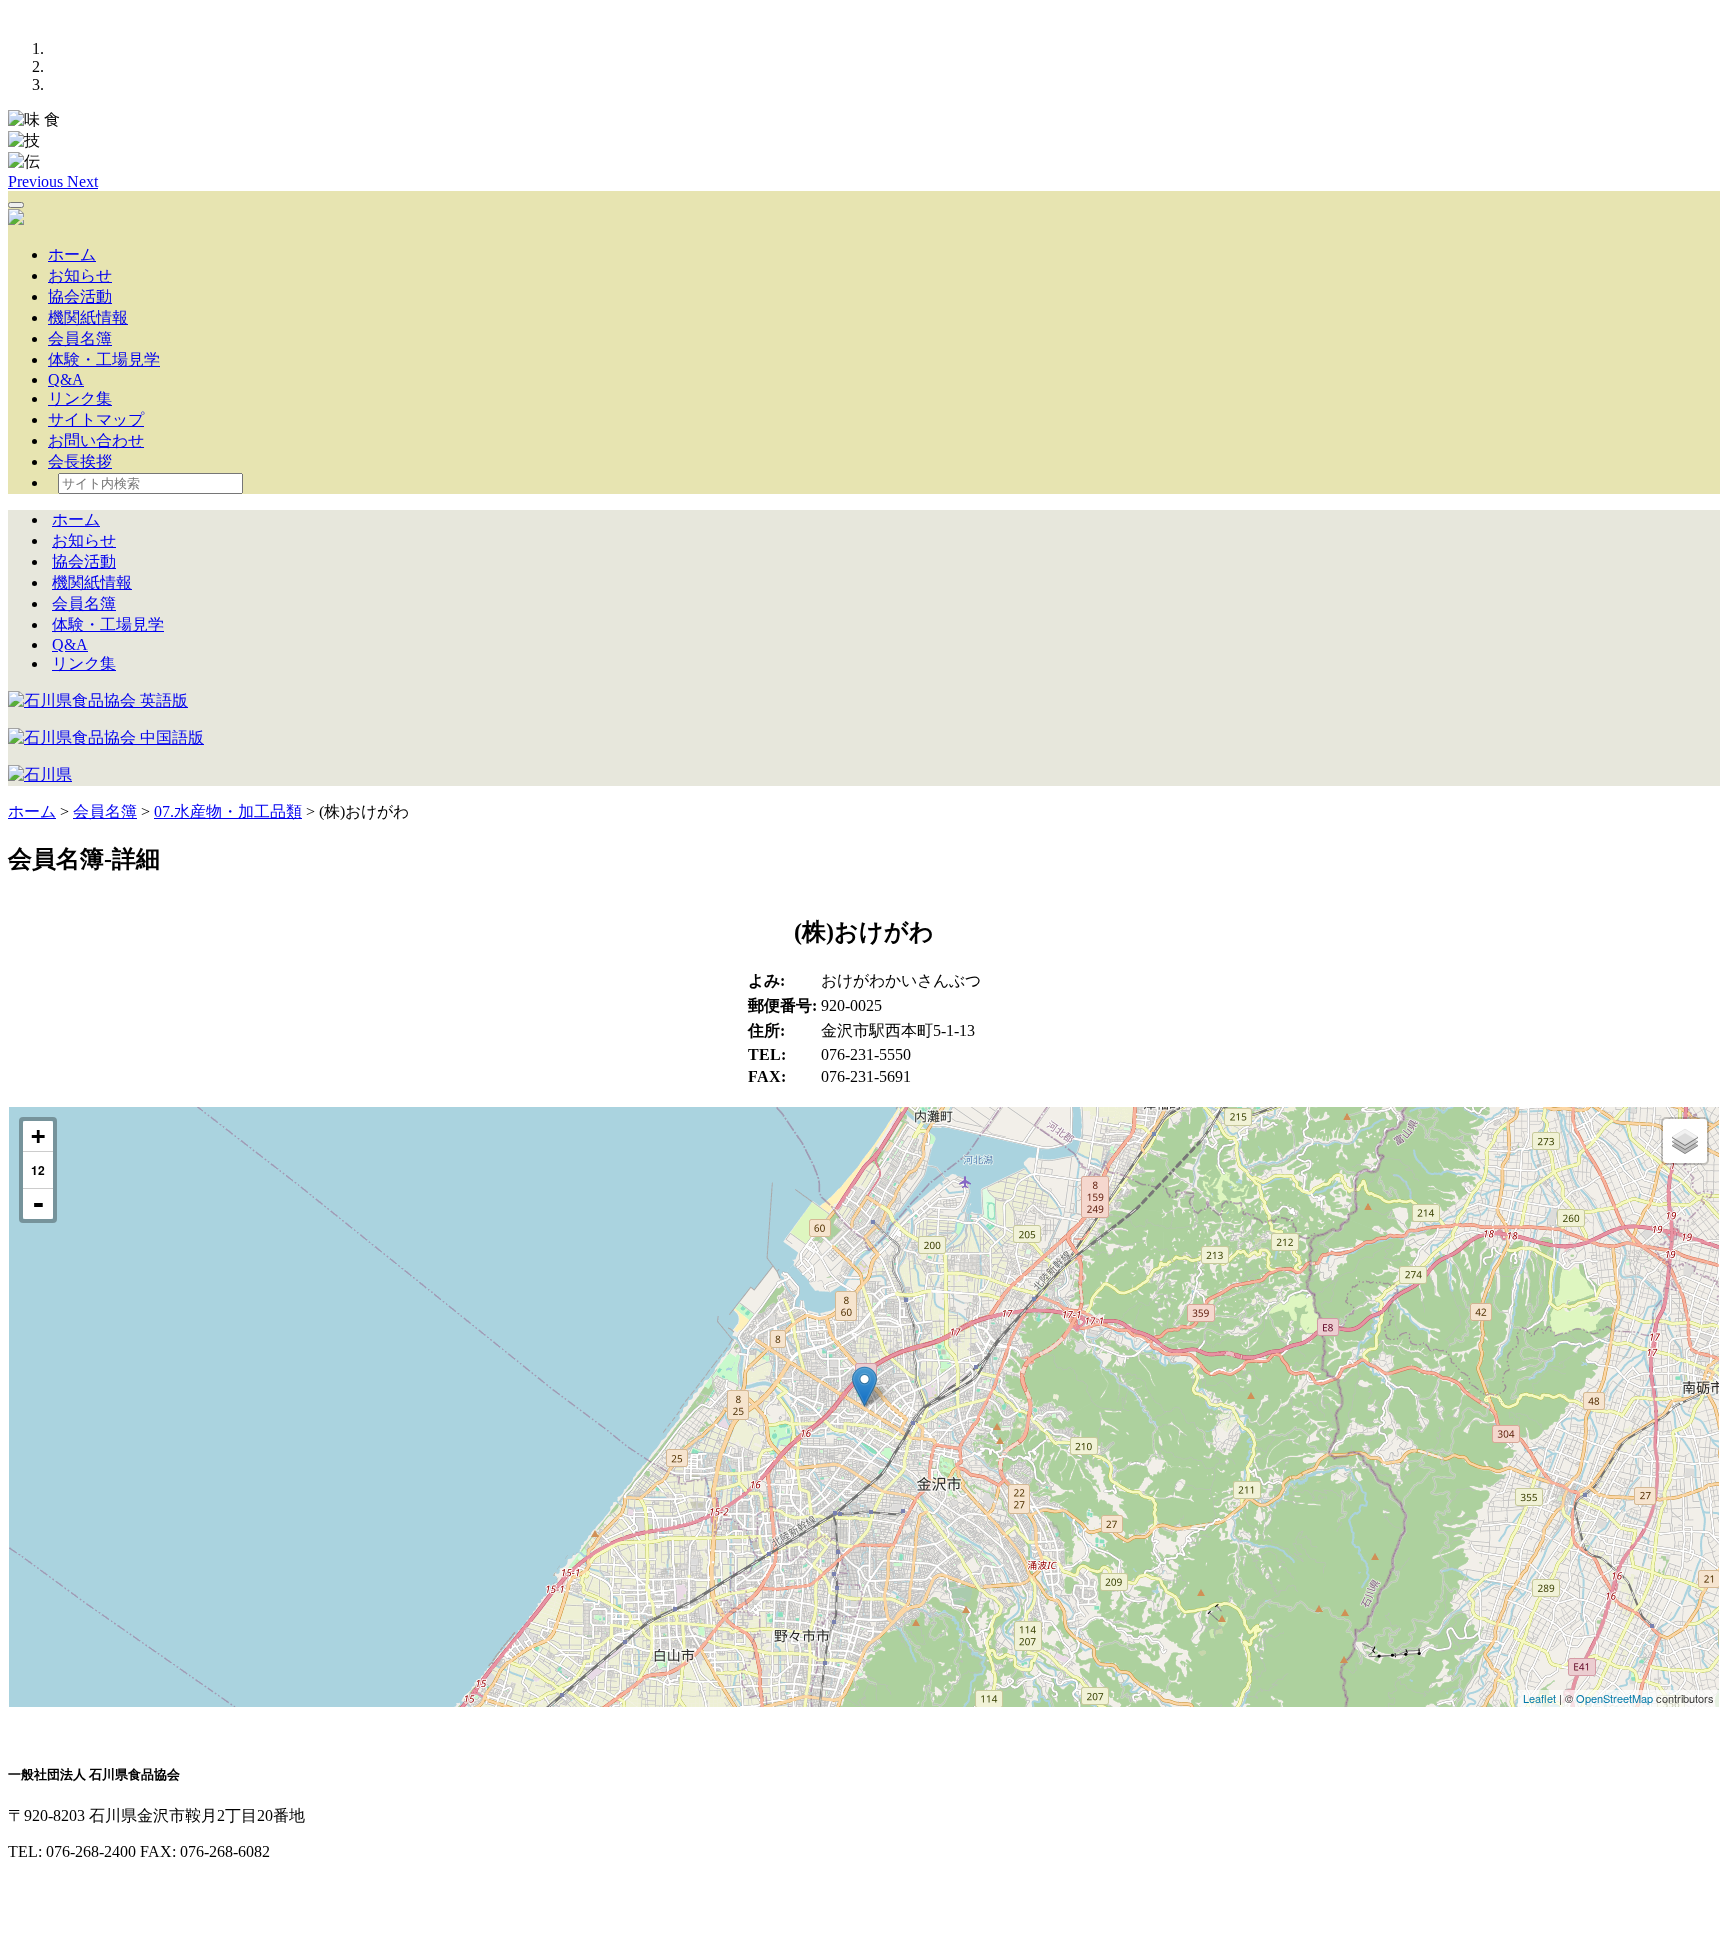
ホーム (72, 254)
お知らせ (80, 275)
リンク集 (80, 398)
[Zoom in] (38, 1136)
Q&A (66, 379)
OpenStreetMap (1614, 1698)
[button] (37, 181)
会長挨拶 (80, 461)
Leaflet (1539, 1698)
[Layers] (1685, 1141)
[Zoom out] (38, 1204)
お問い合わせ (96, 440)
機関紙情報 (88, 317)
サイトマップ (96, 419)
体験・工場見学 (104, 359)
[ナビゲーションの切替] (16, 205)
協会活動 (80, 296)
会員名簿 (80, 338)
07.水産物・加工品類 (228, 811)
